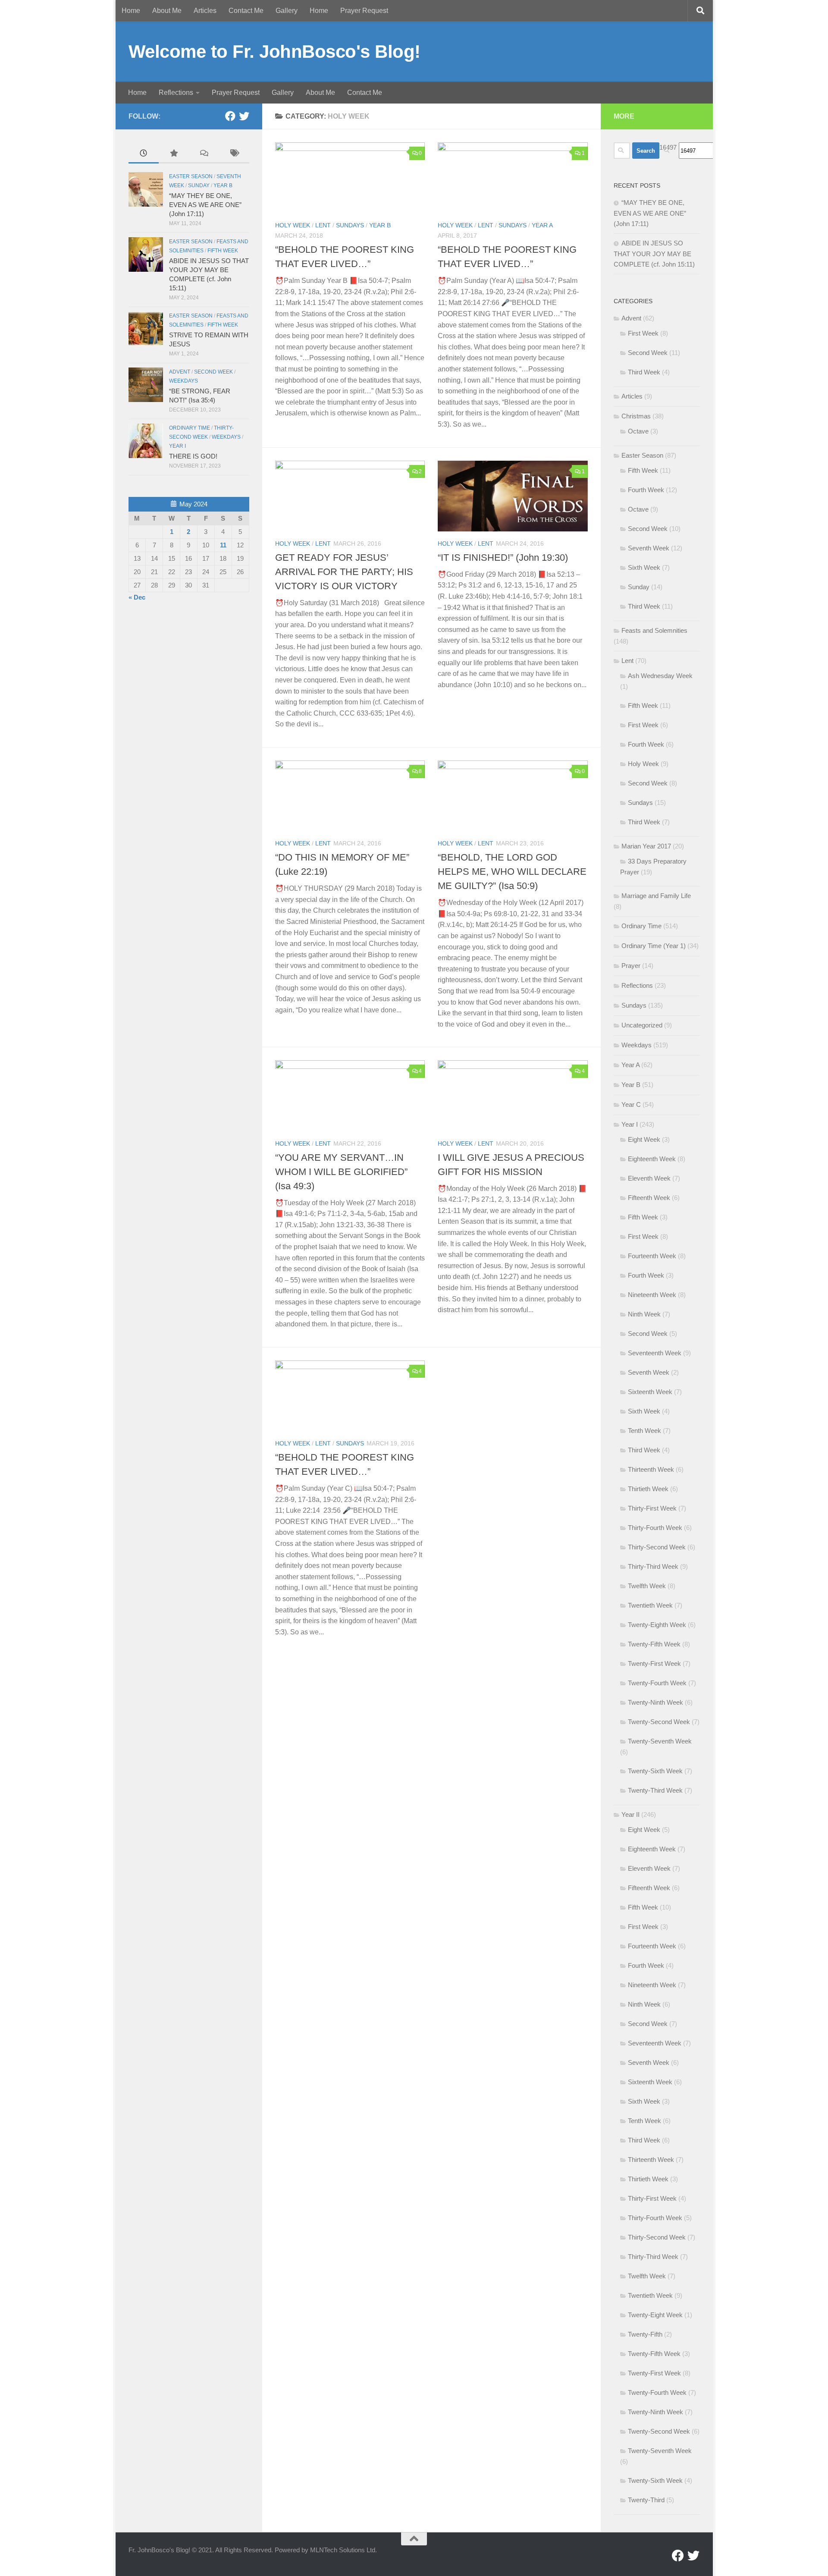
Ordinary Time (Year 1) (654, 946)
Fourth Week (646, 490)
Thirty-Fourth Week (655, 1528)
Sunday (199, 185)
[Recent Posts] (144, 154)
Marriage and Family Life (656, 896)
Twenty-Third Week (655, 1790)
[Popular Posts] (174, 154)
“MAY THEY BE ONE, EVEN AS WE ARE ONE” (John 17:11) (205, 205)
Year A (542, 225)
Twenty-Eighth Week (657, 1625)
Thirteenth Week (651, 1469)
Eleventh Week (649, 1178)
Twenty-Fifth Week (654, 1644)
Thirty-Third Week (653, 1566)
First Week (643, 333)
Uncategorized (642, 1025)
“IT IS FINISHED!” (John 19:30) (503, 558)
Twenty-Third (646, 2500)
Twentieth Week (650, 1605)
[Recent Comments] (204, 154)
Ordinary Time (190, 428)
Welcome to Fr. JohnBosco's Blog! (274, 52)
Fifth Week (223, 251)
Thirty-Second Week (657, 1547)
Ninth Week (644, 1314)
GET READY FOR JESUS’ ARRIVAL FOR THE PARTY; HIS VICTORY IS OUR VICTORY (344, 572)
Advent (180, 372)
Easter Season (191, 176)
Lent (323, 225)
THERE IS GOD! (193, 456)
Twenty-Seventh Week (660, 1741)
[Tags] (234, 154)
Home (131, 11)
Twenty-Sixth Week (655, 1771)
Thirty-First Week (652, 1508)
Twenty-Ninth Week (655, 1702)
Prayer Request (364, 11)
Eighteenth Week (652, 1159)
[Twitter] (244, 116)
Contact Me (246, 11)
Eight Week (644, 1139)
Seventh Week (649, 548)
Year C (631, 1104)
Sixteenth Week (650, 1392)
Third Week (644, 372)
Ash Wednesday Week (660, 676)
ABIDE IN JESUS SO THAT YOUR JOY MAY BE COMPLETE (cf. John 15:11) (654, 254)
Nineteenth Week (652, 1295)
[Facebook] (230, 116)
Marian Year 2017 (646, 846)
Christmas (636, 416)
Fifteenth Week (649, 1198)
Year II (630, 1814)
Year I (177, 446)
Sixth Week (644, 567)
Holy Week (293, 225)
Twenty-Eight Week (655, 2315)
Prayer (631, 966)
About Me (167, 11)
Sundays (350, 225)
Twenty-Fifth (645, 2334)
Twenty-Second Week (659, 1722)
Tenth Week (645, 1431)
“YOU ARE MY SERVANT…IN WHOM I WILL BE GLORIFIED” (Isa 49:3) (341, 1172)
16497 (668, 147)
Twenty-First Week (654, 1663)
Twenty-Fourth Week (657, 1683)
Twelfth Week (647, 1586)
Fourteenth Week (652, 1256)
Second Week (213, 372)
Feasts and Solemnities (654, 630)
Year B (380, 225)
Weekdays (183, 381)
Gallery (287, 11)
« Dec (137, 597)
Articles (205, 11)
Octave (638, 431)
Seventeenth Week (655, 1353)
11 (223, 545)
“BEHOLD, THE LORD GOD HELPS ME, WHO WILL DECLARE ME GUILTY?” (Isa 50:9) (512, 872)
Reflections (176, 93)
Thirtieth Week (648, 1489)
